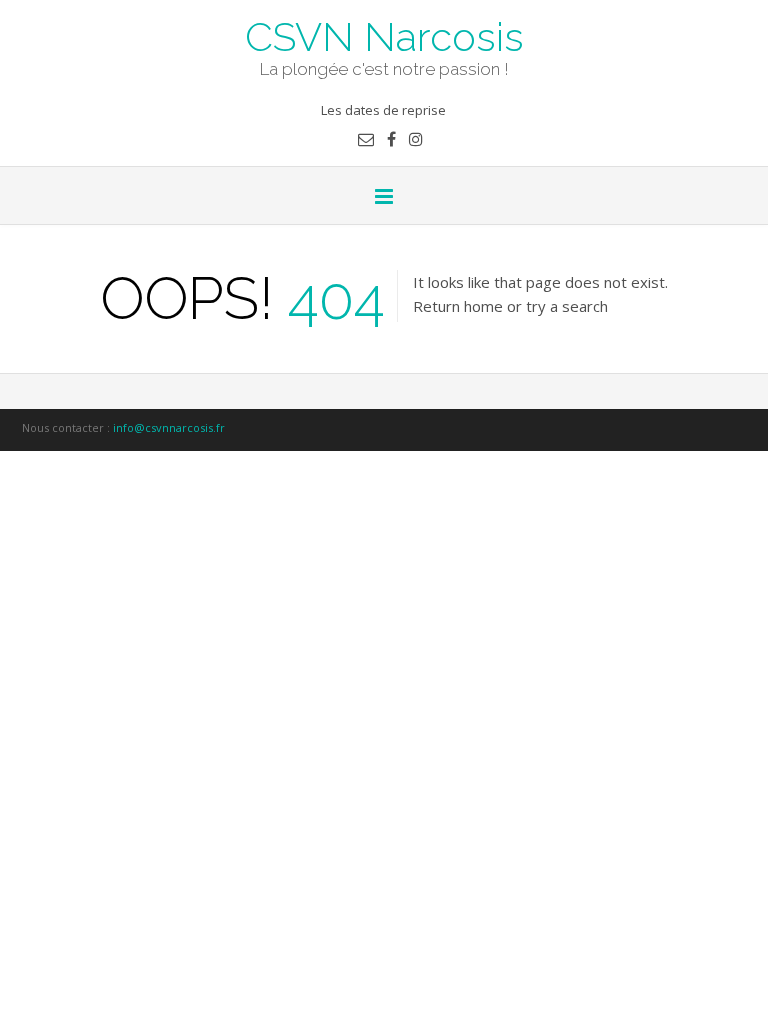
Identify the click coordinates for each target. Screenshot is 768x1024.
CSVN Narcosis (384, 35)
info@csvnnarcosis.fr (169, 427)
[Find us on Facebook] (391, 139)
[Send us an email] (366, 139)
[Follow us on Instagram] (416, 139)
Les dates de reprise (383, 110)
